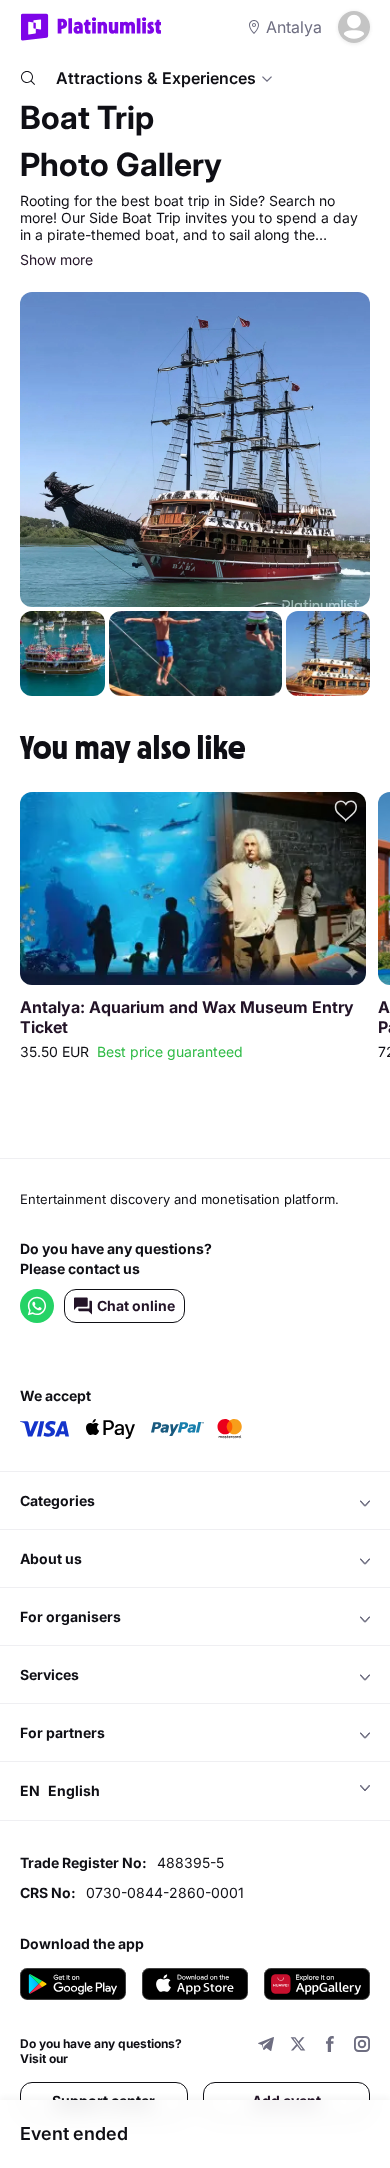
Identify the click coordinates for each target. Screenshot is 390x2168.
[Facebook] (330, 2046)
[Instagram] (362, 2046)
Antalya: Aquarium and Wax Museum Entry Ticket (187, 1017)
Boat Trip (87, 117)
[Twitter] (298, 2046)
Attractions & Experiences (156, 78)
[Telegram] (266, 2046)
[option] (193, 929)
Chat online (136, 1305)
